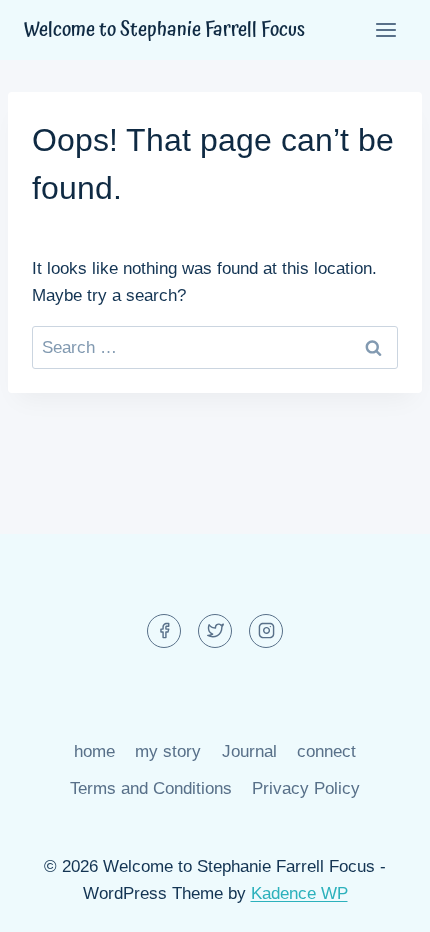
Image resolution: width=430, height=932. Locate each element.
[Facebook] (164, 631)
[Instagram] (266, 631)
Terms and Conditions (151, 788)
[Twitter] (215, 631)
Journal (249, 751)
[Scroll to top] (379, 901)
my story (168, 751)
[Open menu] (385, 29)
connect (326, 751)
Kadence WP (299, 893)
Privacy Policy (306, 788)
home (94, 751)
